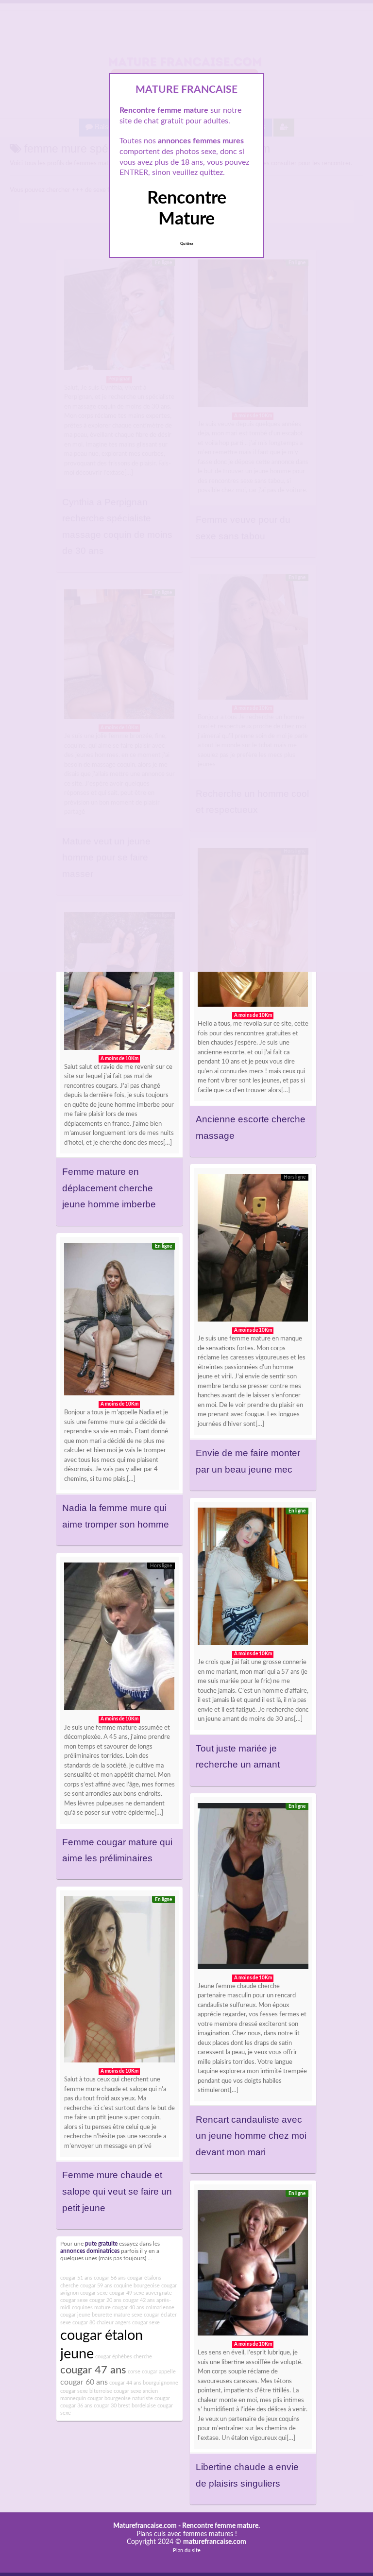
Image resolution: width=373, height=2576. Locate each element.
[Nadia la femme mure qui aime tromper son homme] (119, 1322)
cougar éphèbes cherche (124, 2357)
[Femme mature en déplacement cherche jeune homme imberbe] (119, 983)
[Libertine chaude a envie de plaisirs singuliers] (253, 2265)
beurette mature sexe (117, 2315)
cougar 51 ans (76, 2278)
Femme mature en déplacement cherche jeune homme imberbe (109, 1188)
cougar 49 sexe (127, 2293)
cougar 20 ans (105, 2300)
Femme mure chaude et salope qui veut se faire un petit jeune (117, 2191)
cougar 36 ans (76, 2406)
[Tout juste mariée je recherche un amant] (253, 1579)
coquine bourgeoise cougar (145, 2286)
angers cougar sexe (137, 2323)
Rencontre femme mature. (221, 2526)
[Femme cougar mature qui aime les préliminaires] (119, 1639)
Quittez (187, 244)
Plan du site (187, 2550)
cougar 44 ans (125, 2383)
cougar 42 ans (139, 2300)
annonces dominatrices (90, 2251)
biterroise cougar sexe (115, 2391)
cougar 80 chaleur (93, 2323)
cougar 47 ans (93, 2370)
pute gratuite (101, 2244)
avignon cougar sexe (84, 2293)
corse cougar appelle (152, 2372)
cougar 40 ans (128, 2308)
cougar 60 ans (84, 2382)
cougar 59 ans (96, 2286)
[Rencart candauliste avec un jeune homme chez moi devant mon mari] (253, 1889)
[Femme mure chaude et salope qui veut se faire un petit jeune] (119, 1982)
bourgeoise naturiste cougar (137, 2398)
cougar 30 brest (112, 2406)
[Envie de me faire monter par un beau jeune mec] (253, 1250)
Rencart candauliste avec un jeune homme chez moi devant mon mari (251, 2136)
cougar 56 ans (110, 2278)
